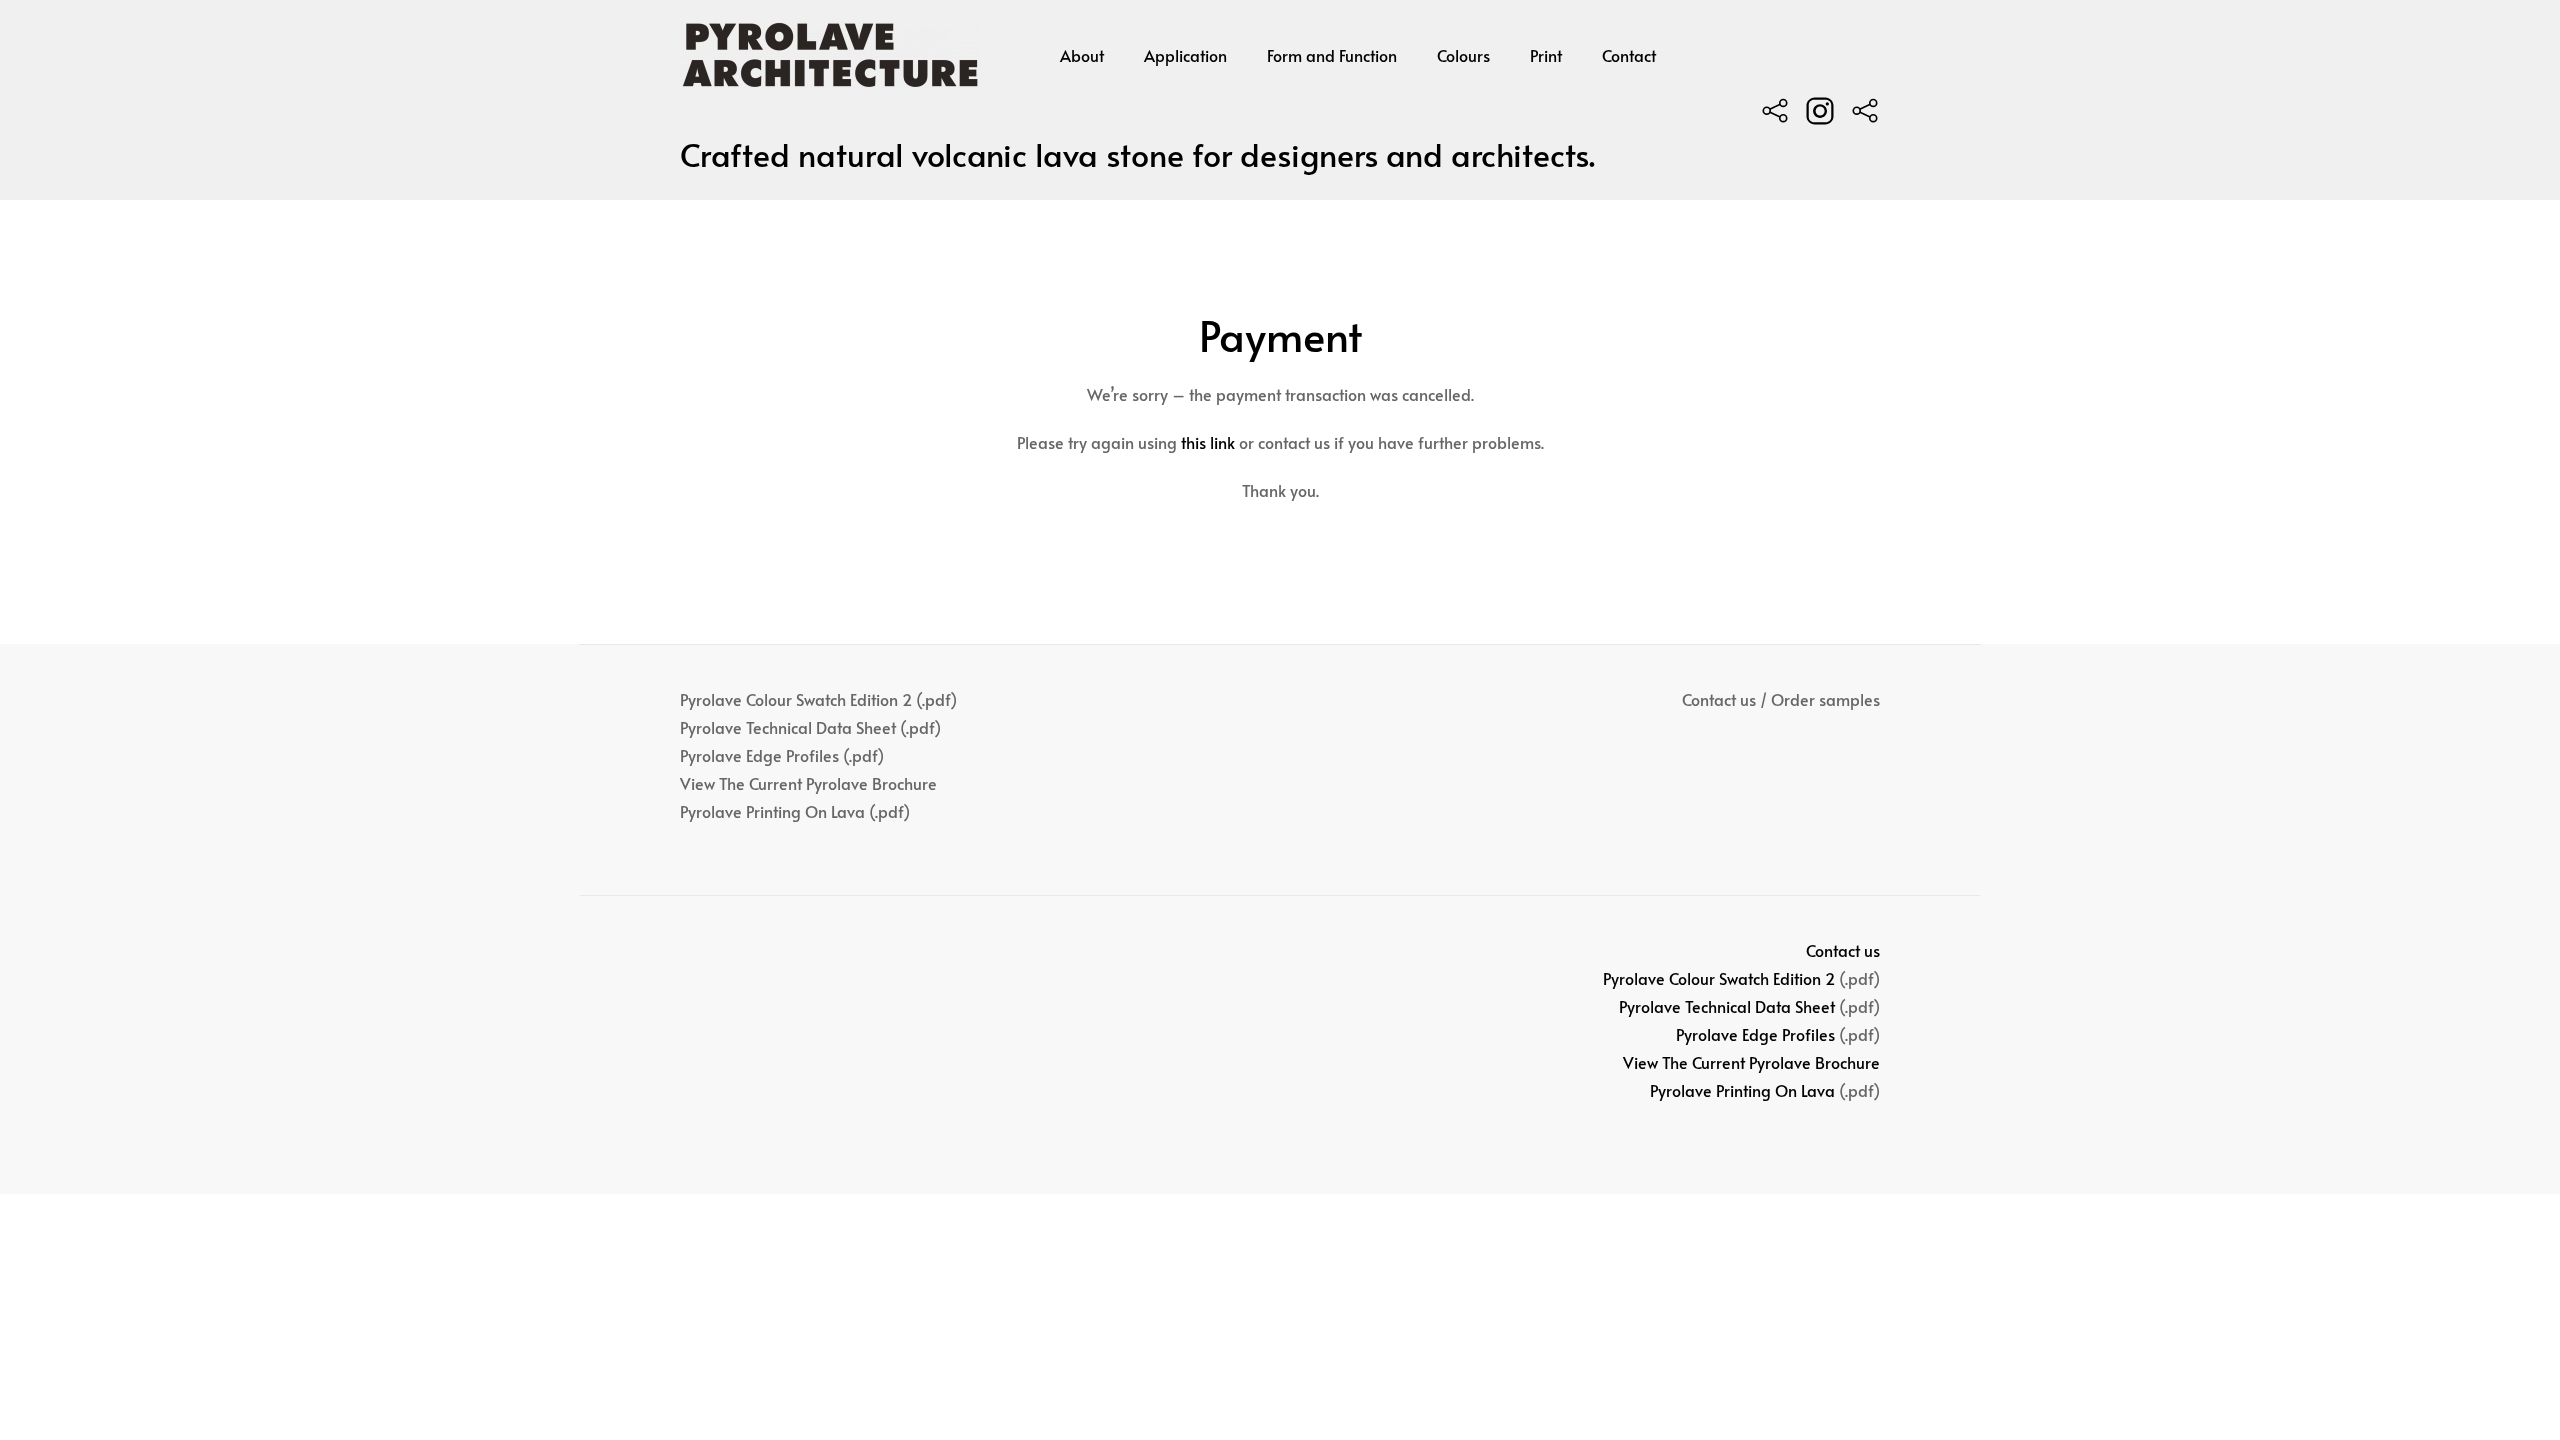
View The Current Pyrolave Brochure (1751, 1062)
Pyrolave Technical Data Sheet (1727, 1006)
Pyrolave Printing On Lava (1742, 1090)
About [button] (1082, 55)
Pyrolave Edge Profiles (1755, 1034)
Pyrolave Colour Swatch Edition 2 (1719, 978)
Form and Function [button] (1332, 55)
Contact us (1843, 950)
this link (1208, 442)
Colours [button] (1463, 55)
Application (1185, 55)
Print (1546, 55)
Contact (1629, 55)
